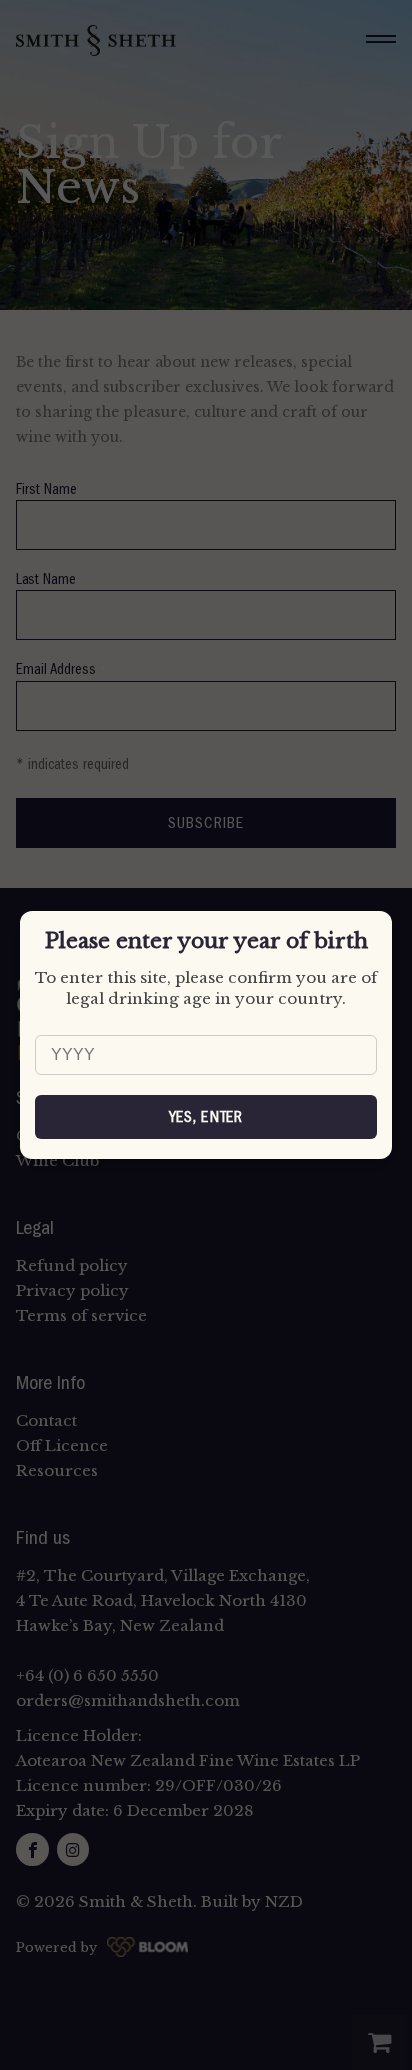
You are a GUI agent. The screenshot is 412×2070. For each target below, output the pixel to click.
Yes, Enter (206, 1117)
